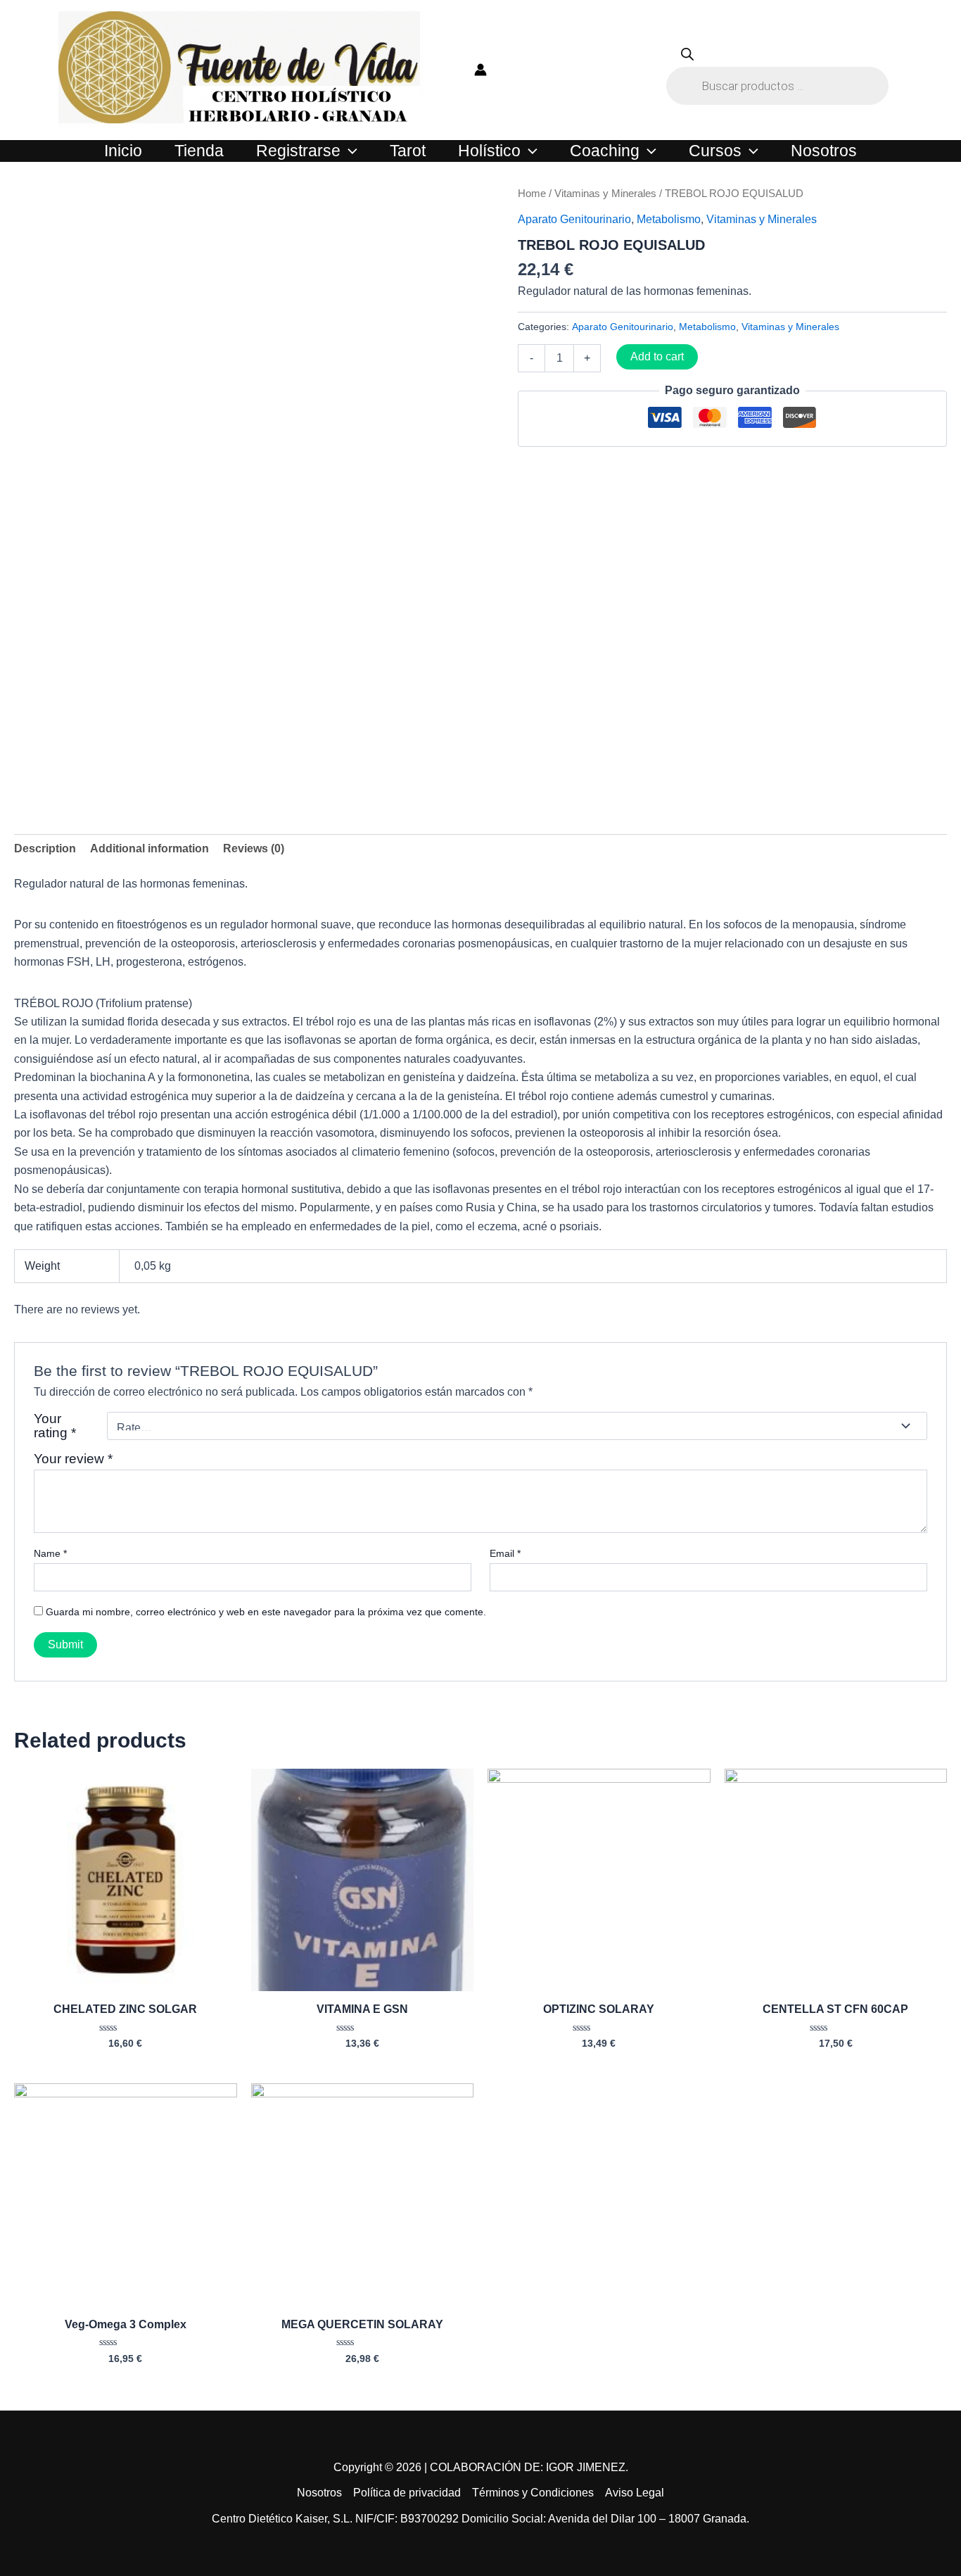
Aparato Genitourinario (574, 219)
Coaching (605, 151)
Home (532, 194)
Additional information (149, 848)
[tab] (45, 849)
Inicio (123, 151)
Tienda (199, 151)
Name (50, 1553)
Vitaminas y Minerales (605, 194)
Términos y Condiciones (533, 2493)
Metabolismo (669, 219)
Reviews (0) (254, 848)
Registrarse (298, 151)
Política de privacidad (407, 2493)
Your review (73, 1459)
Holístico (489, 151)
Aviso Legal (635, 2493)
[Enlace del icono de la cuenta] (480, 70)
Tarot (408, 151)
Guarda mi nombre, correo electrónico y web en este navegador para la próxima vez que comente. (266, 1612)
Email (505, 1553)
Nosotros (824, 151)
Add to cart (657, 356)
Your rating (55, 1426)
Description (45, 848)
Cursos (715, 151)
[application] (349, 151)
